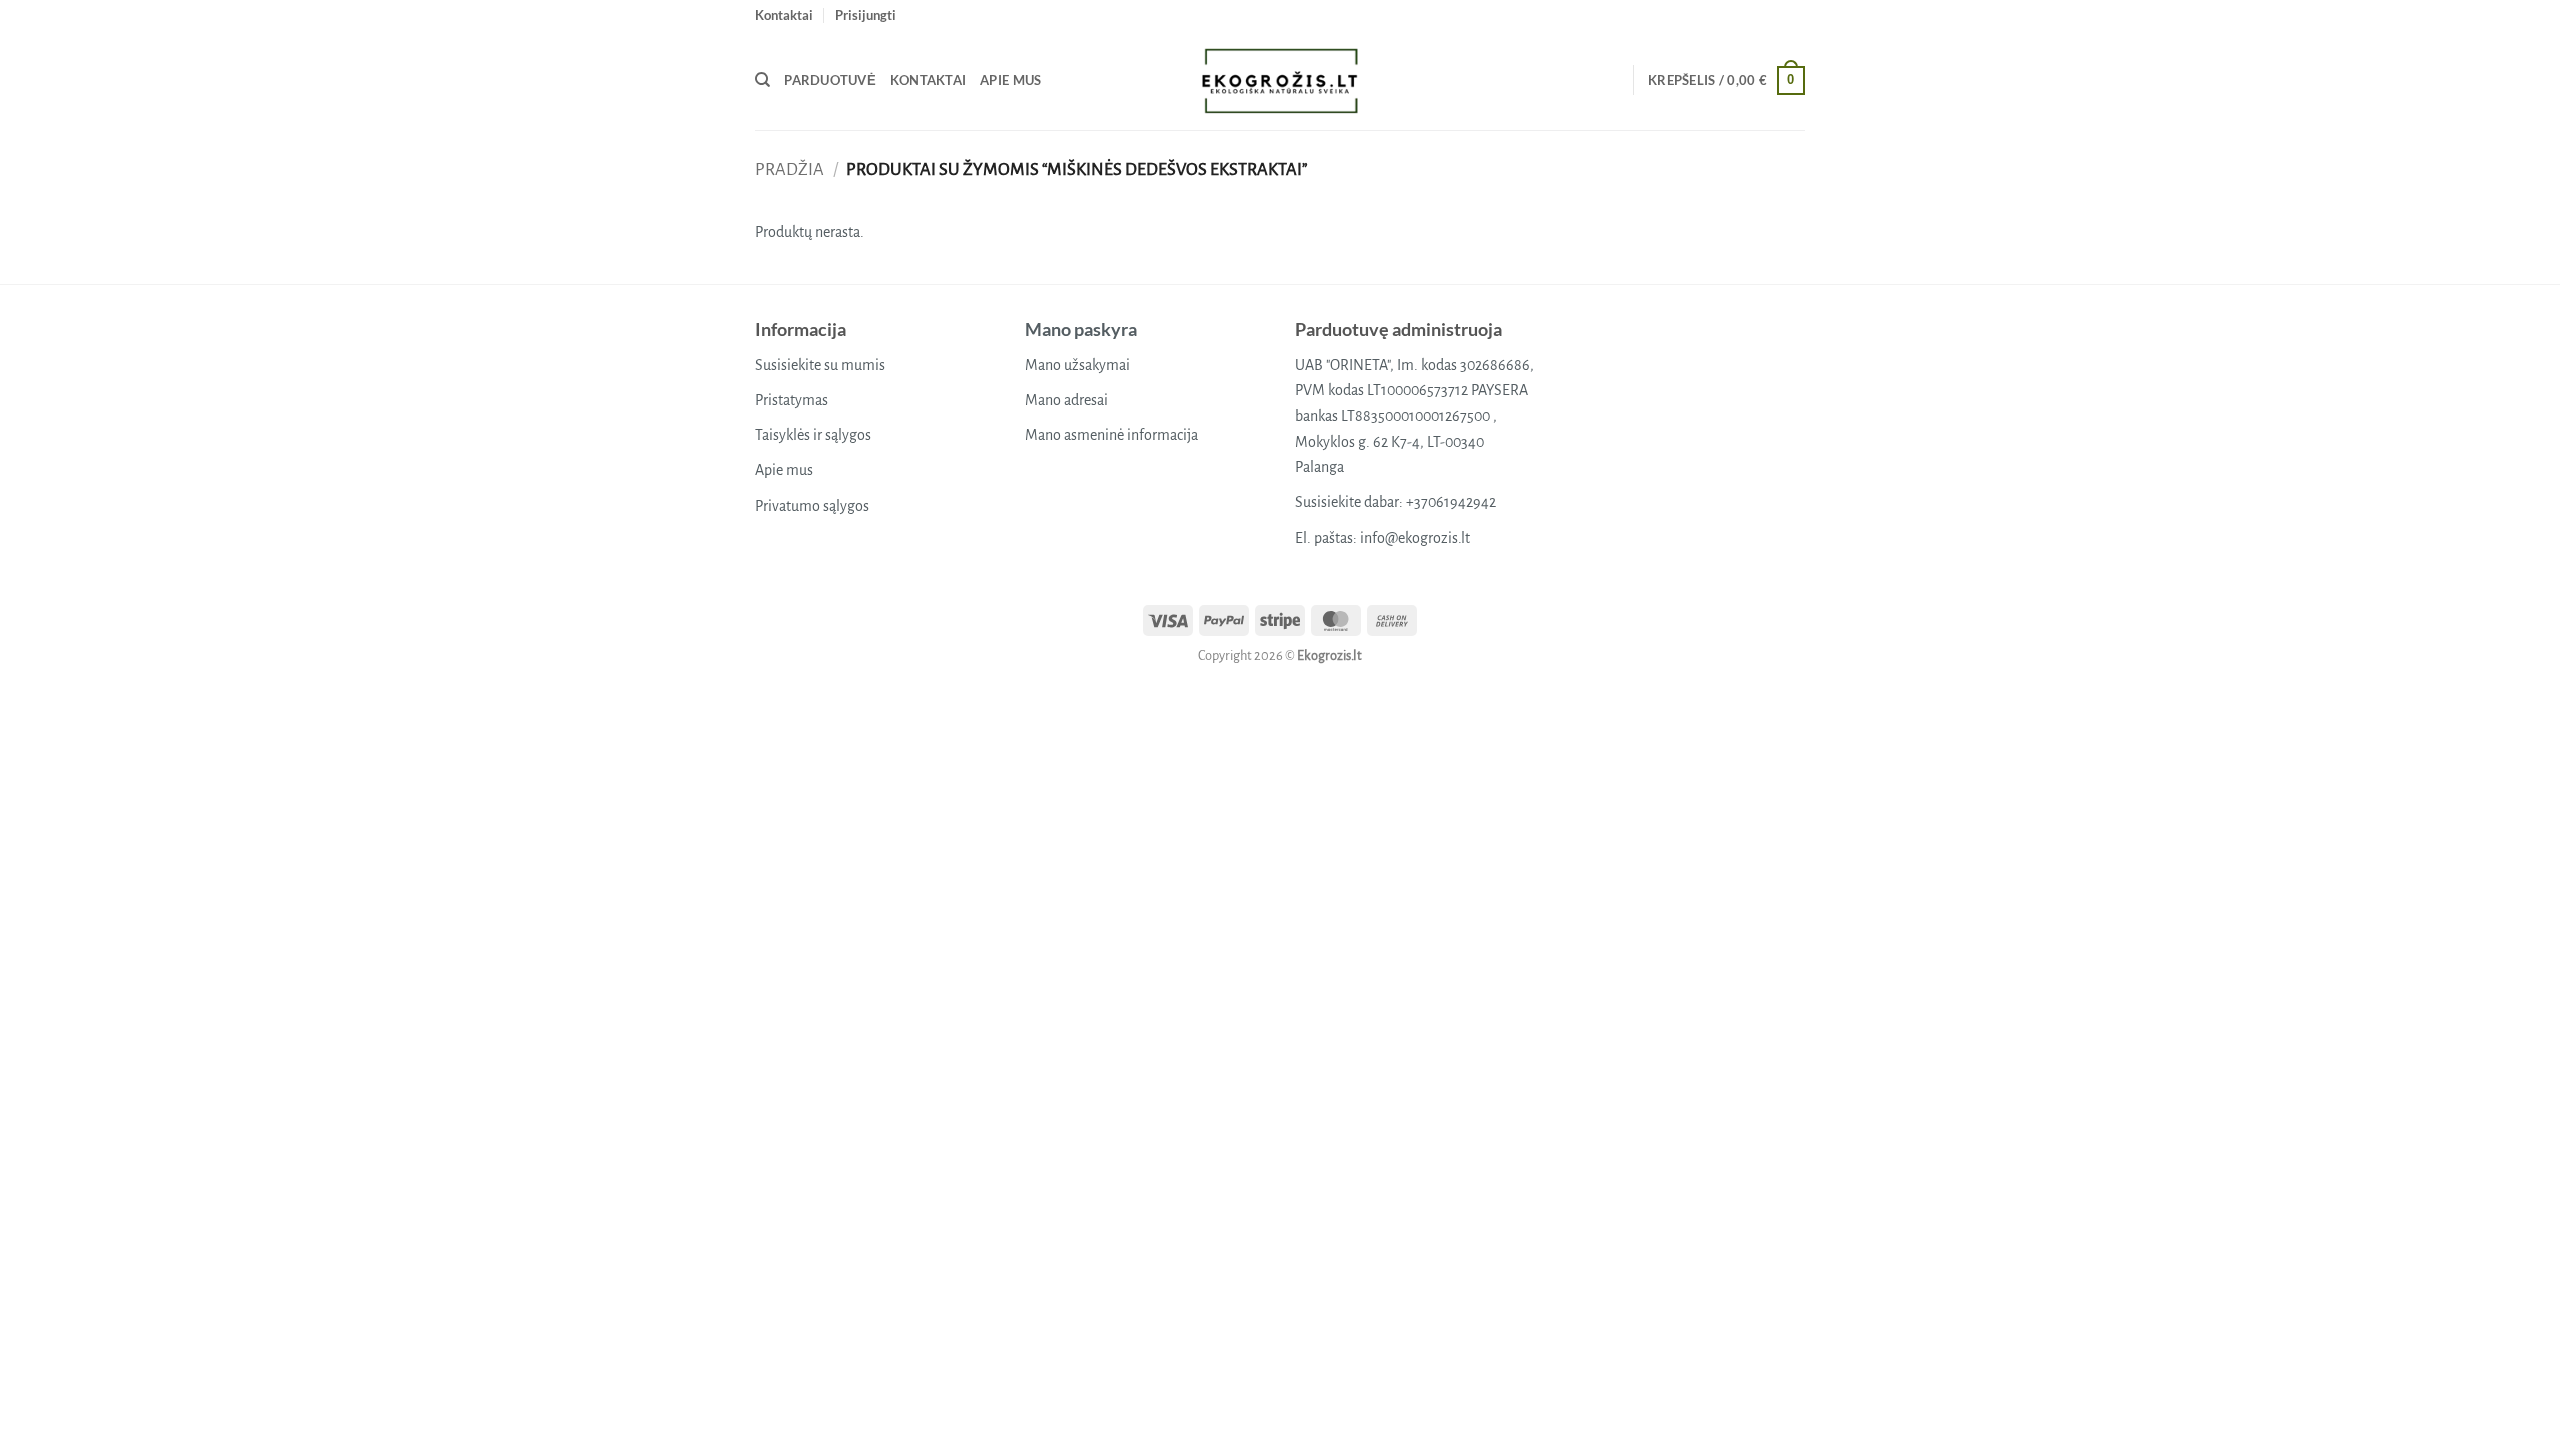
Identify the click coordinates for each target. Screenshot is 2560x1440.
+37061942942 (1451, 502)
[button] (865, 15)
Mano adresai (1066, 400)
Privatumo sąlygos (812, 506)
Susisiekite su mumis (820, 365)
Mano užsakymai (1077, 365)
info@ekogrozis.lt (1415, 538)
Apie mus (1010, 80)
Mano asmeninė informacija (1111, 435)
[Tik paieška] (762, 80)
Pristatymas (791, 400)
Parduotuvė (830, 80)
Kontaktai (784, 15)
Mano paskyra (1081, 329)
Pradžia (789, 169)
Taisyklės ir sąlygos (813, 435)
